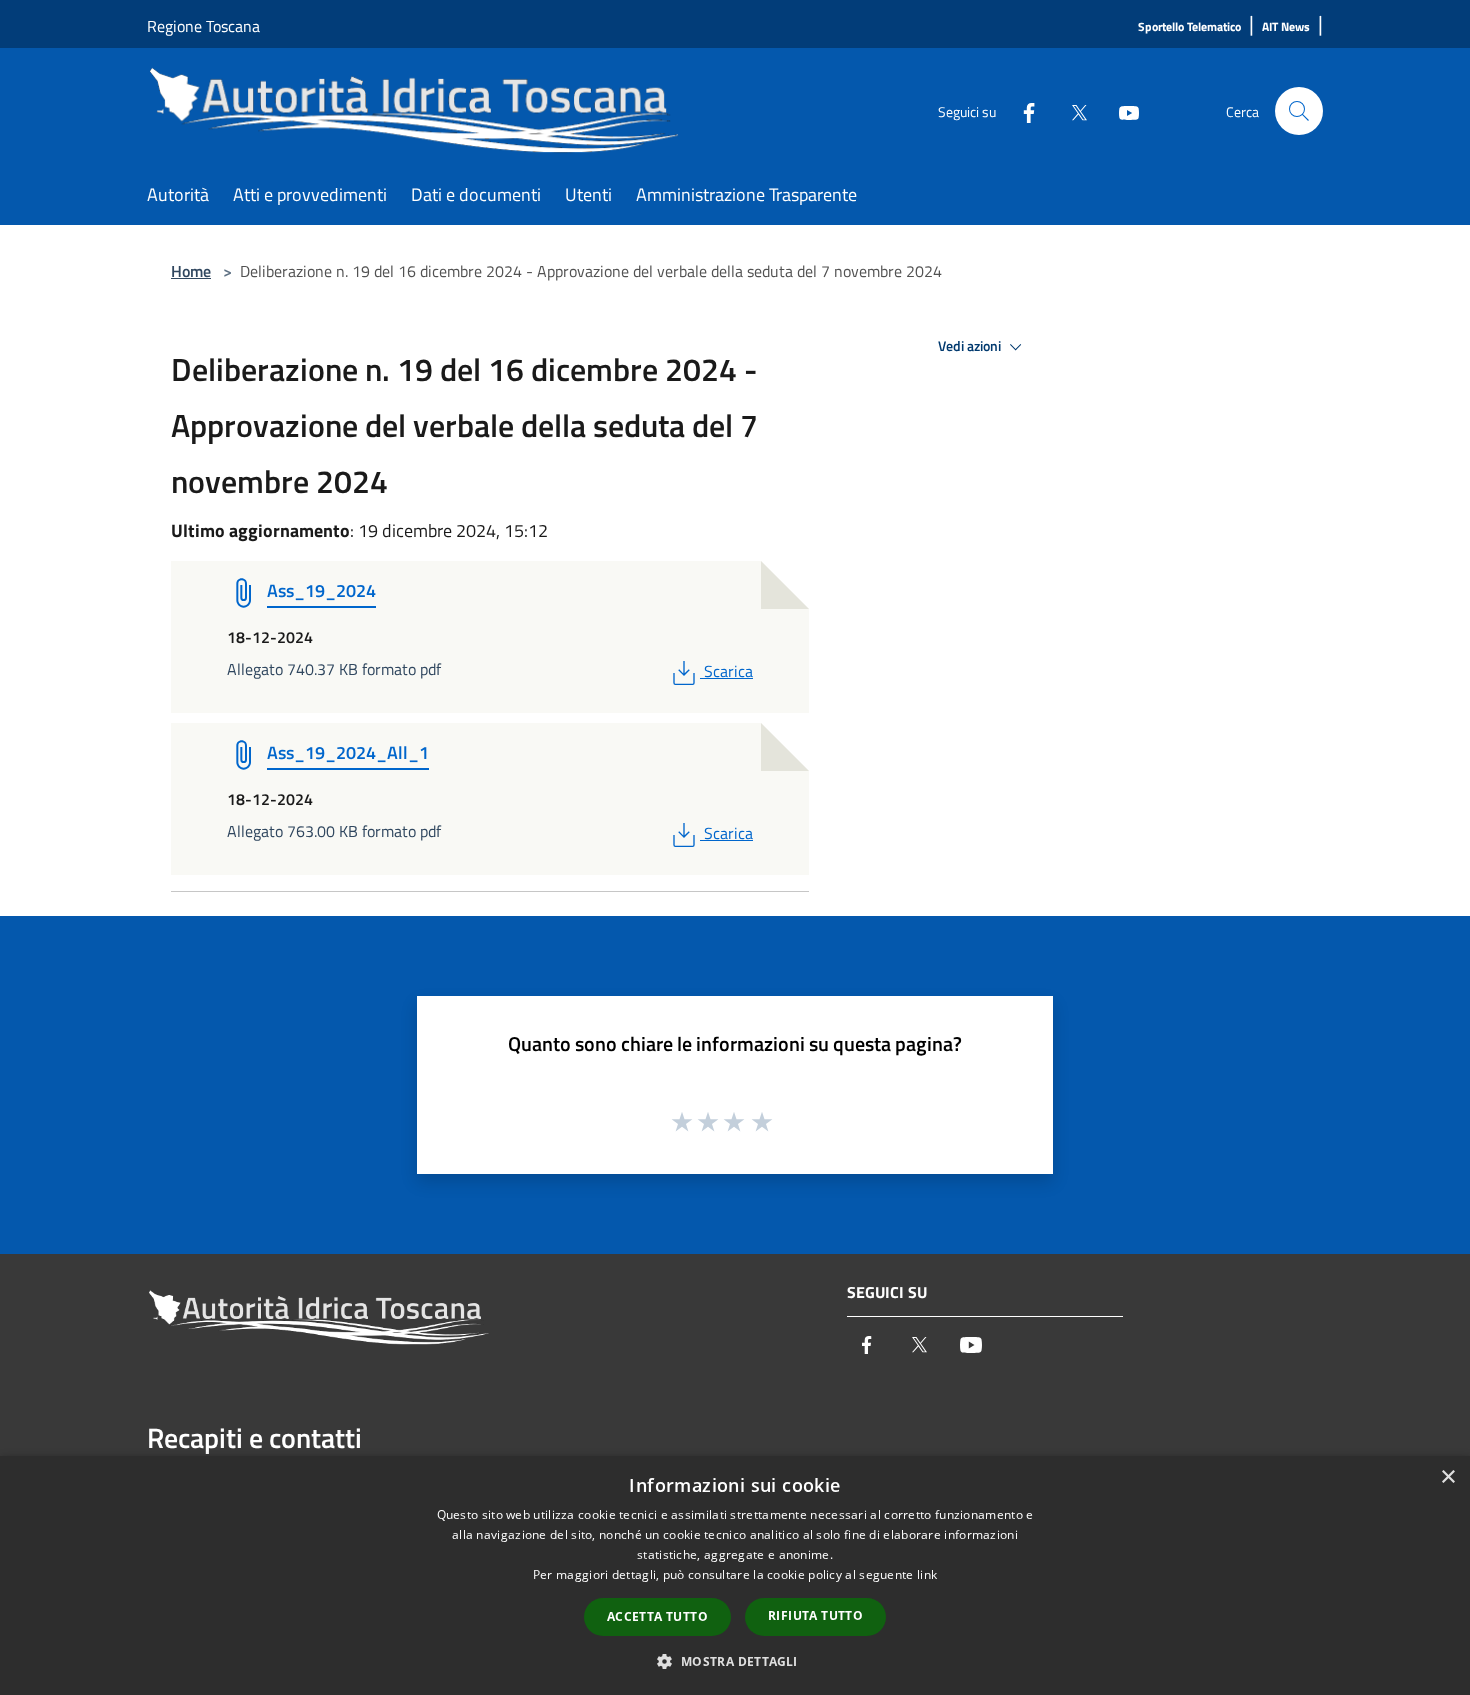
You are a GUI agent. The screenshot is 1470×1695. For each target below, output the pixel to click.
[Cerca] (1299, 111)
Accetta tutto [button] (657, 1616)
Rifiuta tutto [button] (815, 1615)
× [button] (1447, 1477)
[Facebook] (1021, 110)
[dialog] (735, 1575)
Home (191, 271)
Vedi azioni (971, 346)
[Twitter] (1071, 110)
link (927, 1574)
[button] (734, 1661)
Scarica (728, 671)
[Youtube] (1121, 110)
